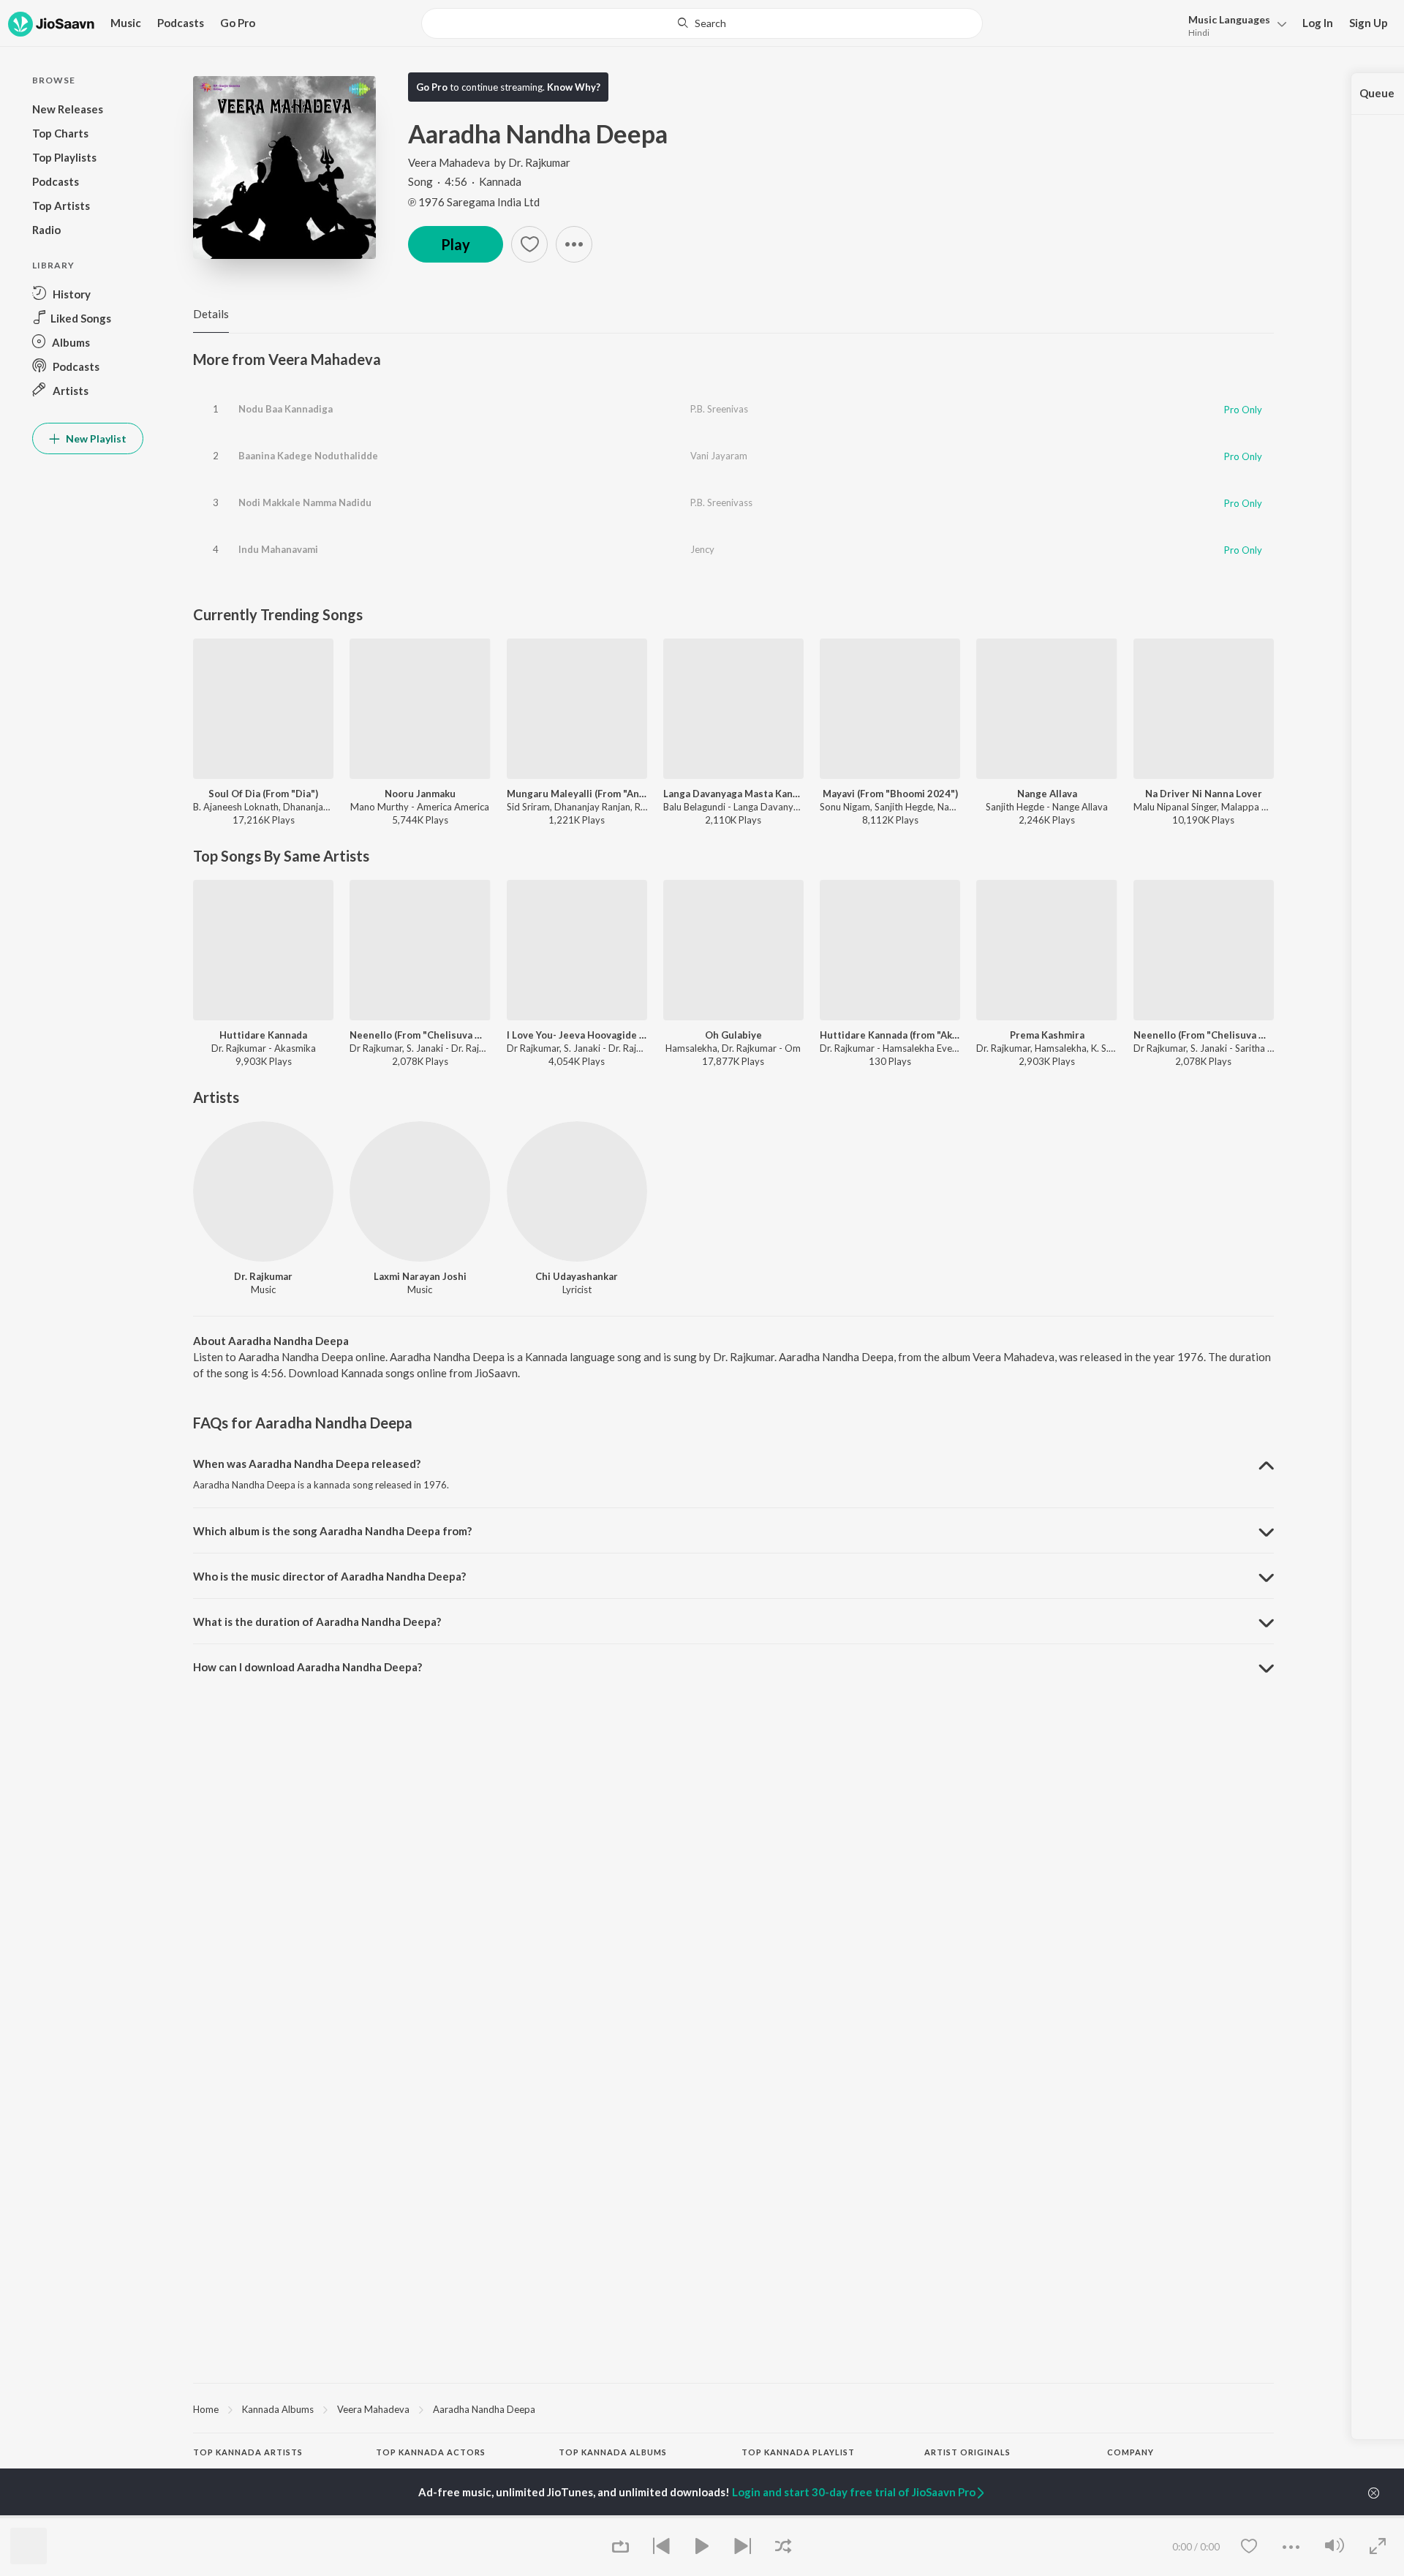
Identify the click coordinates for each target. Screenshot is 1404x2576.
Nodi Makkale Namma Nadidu (305, 502)
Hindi (1199, 33)
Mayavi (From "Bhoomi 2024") (890, 794)
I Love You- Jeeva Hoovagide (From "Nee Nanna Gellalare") (577, 1035)
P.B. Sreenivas (719, 409)
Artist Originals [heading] (967, 2452)
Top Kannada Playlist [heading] (798, 2452)
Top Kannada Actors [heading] (431, 2452)
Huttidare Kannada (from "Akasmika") (890, 1035)
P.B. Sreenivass (721, 502)
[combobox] (702, 23)
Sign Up (1369, 23)
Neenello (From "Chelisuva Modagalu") (420, 1035)
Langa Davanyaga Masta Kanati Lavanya (733, 794)
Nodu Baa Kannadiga (286, 409)
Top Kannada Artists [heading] (248, 2452)
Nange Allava (1047, 794)
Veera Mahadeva (449, 162)
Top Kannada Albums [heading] (613, 2452)
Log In (1318, 23)
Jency (702, 549)
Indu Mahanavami (278, 549)
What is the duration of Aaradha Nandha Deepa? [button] (317, 1622)
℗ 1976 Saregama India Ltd (474, 202)
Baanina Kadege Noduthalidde (308, 456)
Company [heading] (1131, 2452)
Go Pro (238, 23)
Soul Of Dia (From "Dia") (263, 794)
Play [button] (456, 244)
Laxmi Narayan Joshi (420, 1276)
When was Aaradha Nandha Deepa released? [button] (307, 1464)
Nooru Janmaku (420, 794)
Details (211, 314)
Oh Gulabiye (733, 1035)
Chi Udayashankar (577, 1276)
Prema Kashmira (1047, 1035)
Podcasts (181, 23)
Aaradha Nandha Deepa (484, 2409)
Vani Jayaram (719, 456)
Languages (1229, 19)
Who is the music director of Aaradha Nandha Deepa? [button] (329, 1576)
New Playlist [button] (95, 438)
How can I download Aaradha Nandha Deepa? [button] (307, 1667)
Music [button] (126, 23)
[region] (733, 2409)
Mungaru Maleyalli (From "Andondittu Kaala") (577, 794)
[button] (1233, 25)
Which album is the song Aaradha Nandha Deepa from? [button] (332, 1531)
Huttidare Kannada (263, 1035)
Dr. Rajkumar (539, 162)
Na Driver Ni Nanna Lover (1204, 794)
